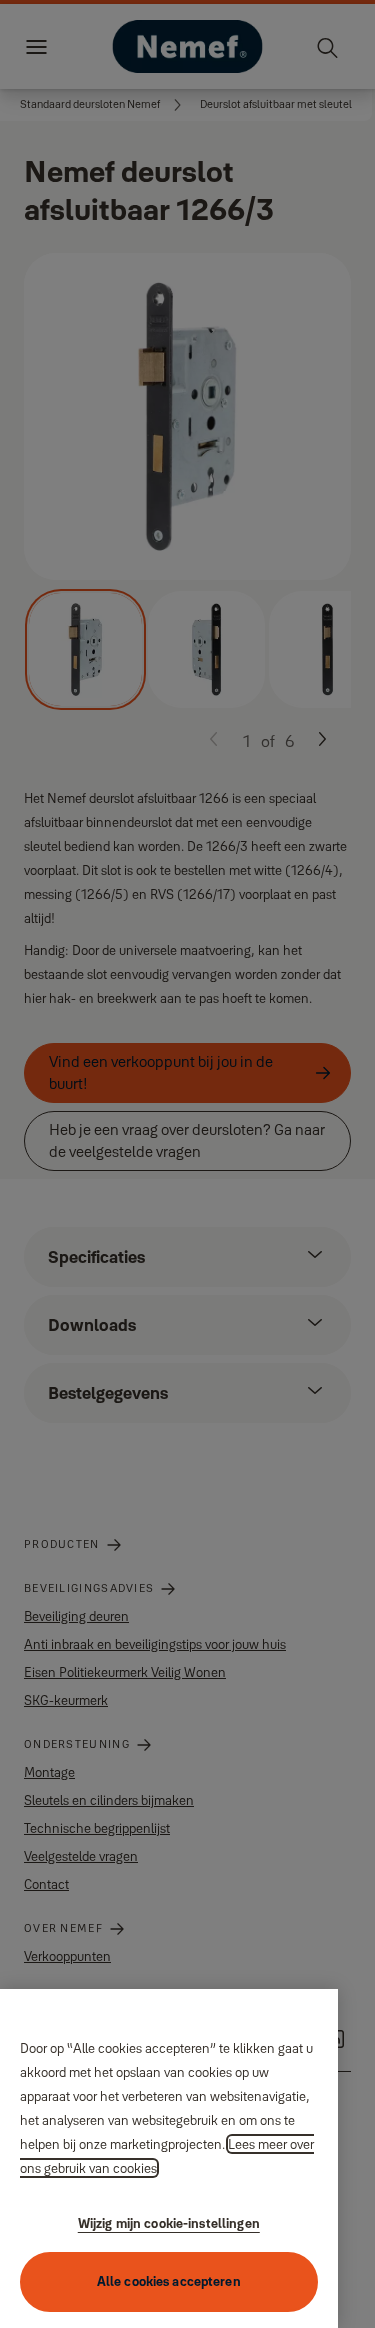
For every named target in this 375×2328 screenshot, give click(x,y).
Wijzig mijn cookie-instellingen (169, 2223)
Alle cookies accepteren (169, 2281)
